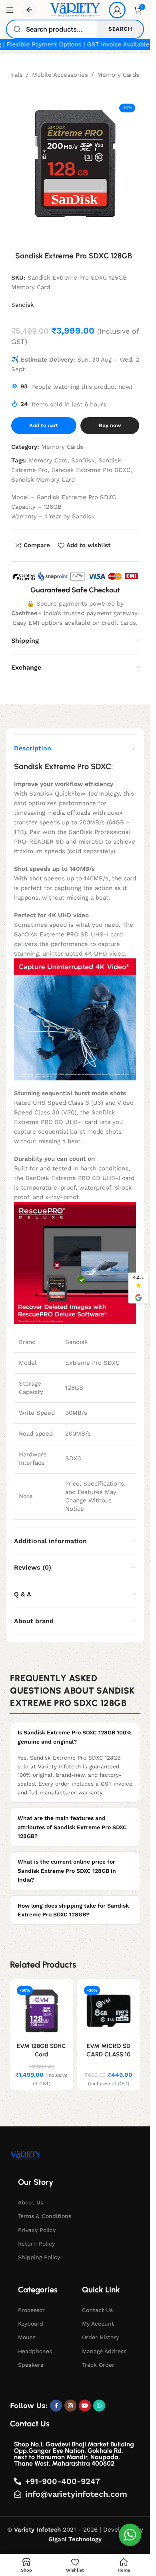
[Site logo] (75, 10)
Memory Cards (118, 75)
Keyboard (31, 2324)
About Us (31, 2202)
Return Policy (36, 2244)
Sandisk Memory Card (43, 480)
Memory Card (48, 460)
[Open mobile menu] (10, 10)
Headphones (35, 2351)
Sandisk (23, 305)
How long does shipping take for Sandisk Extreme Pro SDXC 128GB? (73, 1910)
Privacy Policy (37, 2230)
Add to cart (44, 425)
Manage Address (104, 2351)
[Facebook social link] (56, 2406)
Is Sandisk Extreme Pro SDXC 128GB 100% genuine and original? (75, 1737)
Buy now (110, 425)
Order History (100, 2337)
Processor (31, 2310)
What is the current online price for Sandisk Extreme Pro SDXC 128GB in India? (67, 1871)
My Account (98, 2324)
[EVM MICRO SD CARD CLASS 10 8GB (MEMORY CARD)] (109, 2011)
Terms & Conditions (45, 2216)
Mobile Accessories (60, 75)
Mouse (27, 2337)
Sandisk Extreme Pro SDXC (91, 470)
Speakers (31, 2365)
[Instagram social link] (70, 2406)
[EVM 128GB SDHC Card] (42, 2011)
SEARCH (120, 29)
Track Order (98, 2365)
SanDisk (83, 460)
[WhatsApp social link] (99, 2406)
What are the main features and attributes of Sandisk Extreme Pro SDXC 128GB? (72, 1827)
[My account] (117, 10)
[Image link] (26, 2155)
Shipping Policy (39, 2257)
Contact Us (97, 2310)
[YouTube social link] (85, 2406)
